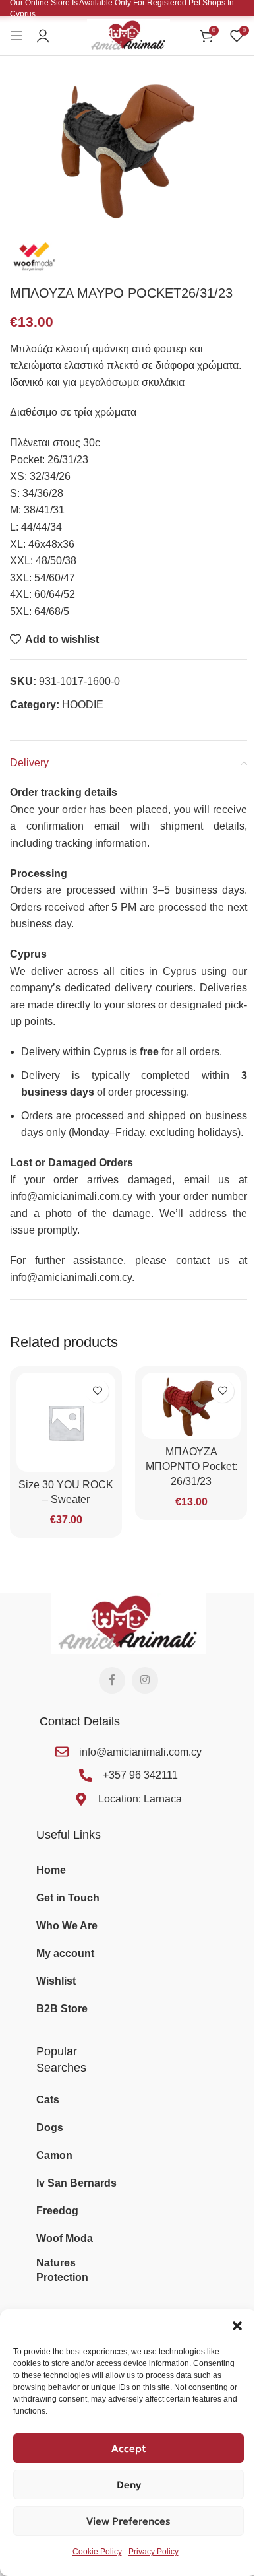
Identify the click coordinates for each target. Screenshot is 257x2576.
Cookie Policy (97, 2552)
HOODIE (83, 705)
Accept (129, 2448)
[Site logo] (128, 35)
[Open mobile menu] (16, 36)
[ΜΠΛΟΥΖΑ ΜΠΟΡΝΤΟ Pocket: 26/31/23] (191, 1406)
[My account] (43, 36)
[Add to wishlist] (97, 1391)
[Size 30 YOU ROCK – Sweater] (66, 1422)
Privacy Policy (154, 2552)
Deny (129, 2485)
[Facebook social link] (112, 1680)
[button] (237, 2326)
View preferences (128, 2521)
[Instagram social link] (145, 1680)
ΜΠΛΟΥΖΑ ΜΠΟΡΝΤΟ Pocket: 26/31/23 (191, 1467)
